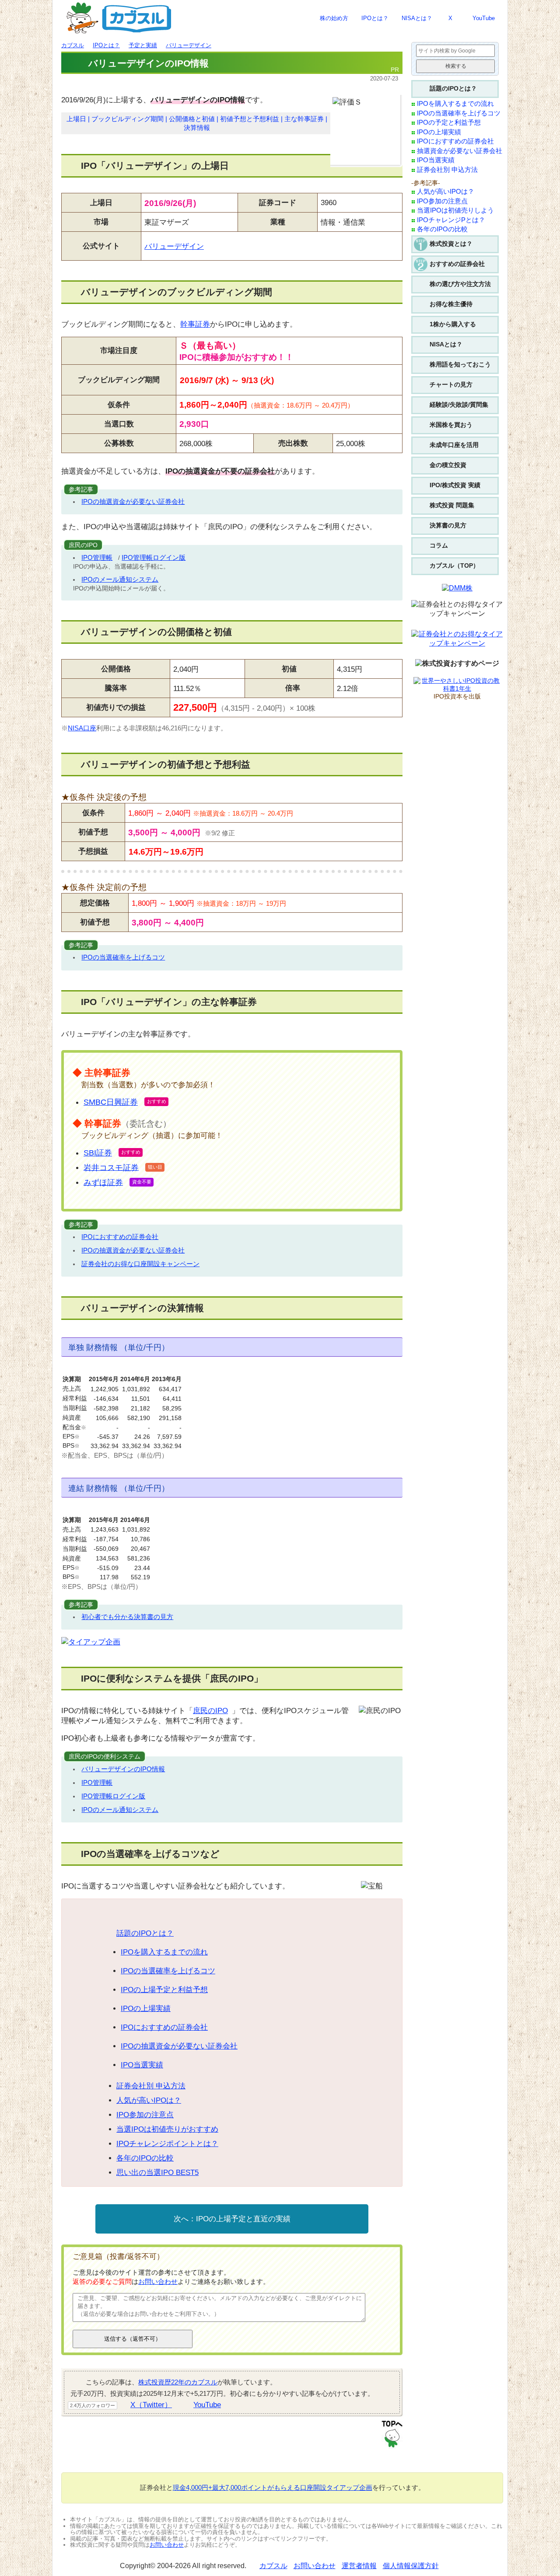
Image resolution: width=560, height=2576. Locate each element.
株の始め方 (334, 18)
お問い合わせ (158, 2281)
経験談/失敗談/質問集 (459, 405)
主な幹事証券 (304, 119)
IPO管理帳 (97, 557)
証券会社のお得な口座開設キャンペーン (140, 1264)
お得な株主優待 (451, 304)
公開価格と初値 (192, 119)
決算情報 (197, 128)
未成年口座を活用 (454, 445)
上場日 (76, 119)
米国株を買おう (451, 425)
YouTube (484, 18)
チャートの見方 (451, 384)
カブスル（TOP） (454, 565)
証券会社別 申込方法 (151, 2086)
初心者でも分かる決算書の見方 (127, 1617)
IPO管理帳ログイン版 (154, 557)
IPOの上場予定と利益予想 (164, 1990)
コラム (439, 545)
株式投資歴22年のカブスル (178, 2382)
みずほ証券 (103, 1182)
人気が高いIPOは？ (149, 2100)
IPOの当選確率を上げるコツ (123, 957)
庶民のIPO (210, 1711)
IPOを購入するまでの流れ (164, 1952)
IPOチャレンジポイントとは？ (167, 2144)
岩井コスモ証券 (111, 1167)
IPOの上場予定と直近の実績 (243, 2219)
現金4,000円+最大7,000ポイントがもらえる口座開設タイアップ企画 (273, 2487)
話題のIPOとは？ (145, 1933)
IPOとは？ (375, 18)
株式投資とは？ (451, 244)
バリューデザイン (174, 246)
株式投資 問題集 (452, 505)
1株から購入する (453, 324)
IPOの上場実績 (146, 2009)
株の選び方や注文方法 (460, 284)
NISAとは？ (417, 18)
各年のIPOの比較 (145, 2158)
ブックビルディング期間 (128, 119)
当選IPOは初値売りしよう (455, 210)
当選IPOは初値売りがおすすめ (167, 2129)
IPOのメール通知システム (120, 579)
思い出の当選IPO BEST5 (157, 2173)
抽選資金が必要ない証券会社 (460, 151)
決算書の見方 (448, 525)
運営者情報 (359, 2566)
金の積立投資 (448, 465)
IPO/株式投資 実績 (455, 485)
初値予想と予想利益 (250, 119)
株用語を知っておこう (460, 364)
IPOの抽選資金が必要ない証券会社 (133, 501)
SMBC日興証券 (111, 1102)
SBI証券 (98, 1153)
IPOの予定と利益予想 (449, 122)
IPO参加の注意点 (145, 2115)
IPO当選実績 (142, 2065)
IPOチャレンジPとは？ (451, 220)
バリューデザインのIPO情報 (123, 1769)
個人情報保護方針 (411, 2566)
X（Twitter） (151, 2405)
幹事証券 (195, 324)
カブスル (273, 2566)
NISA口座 (82, 728)
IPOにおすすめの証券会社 (120, 1237)
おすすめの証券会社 (457, 264)
